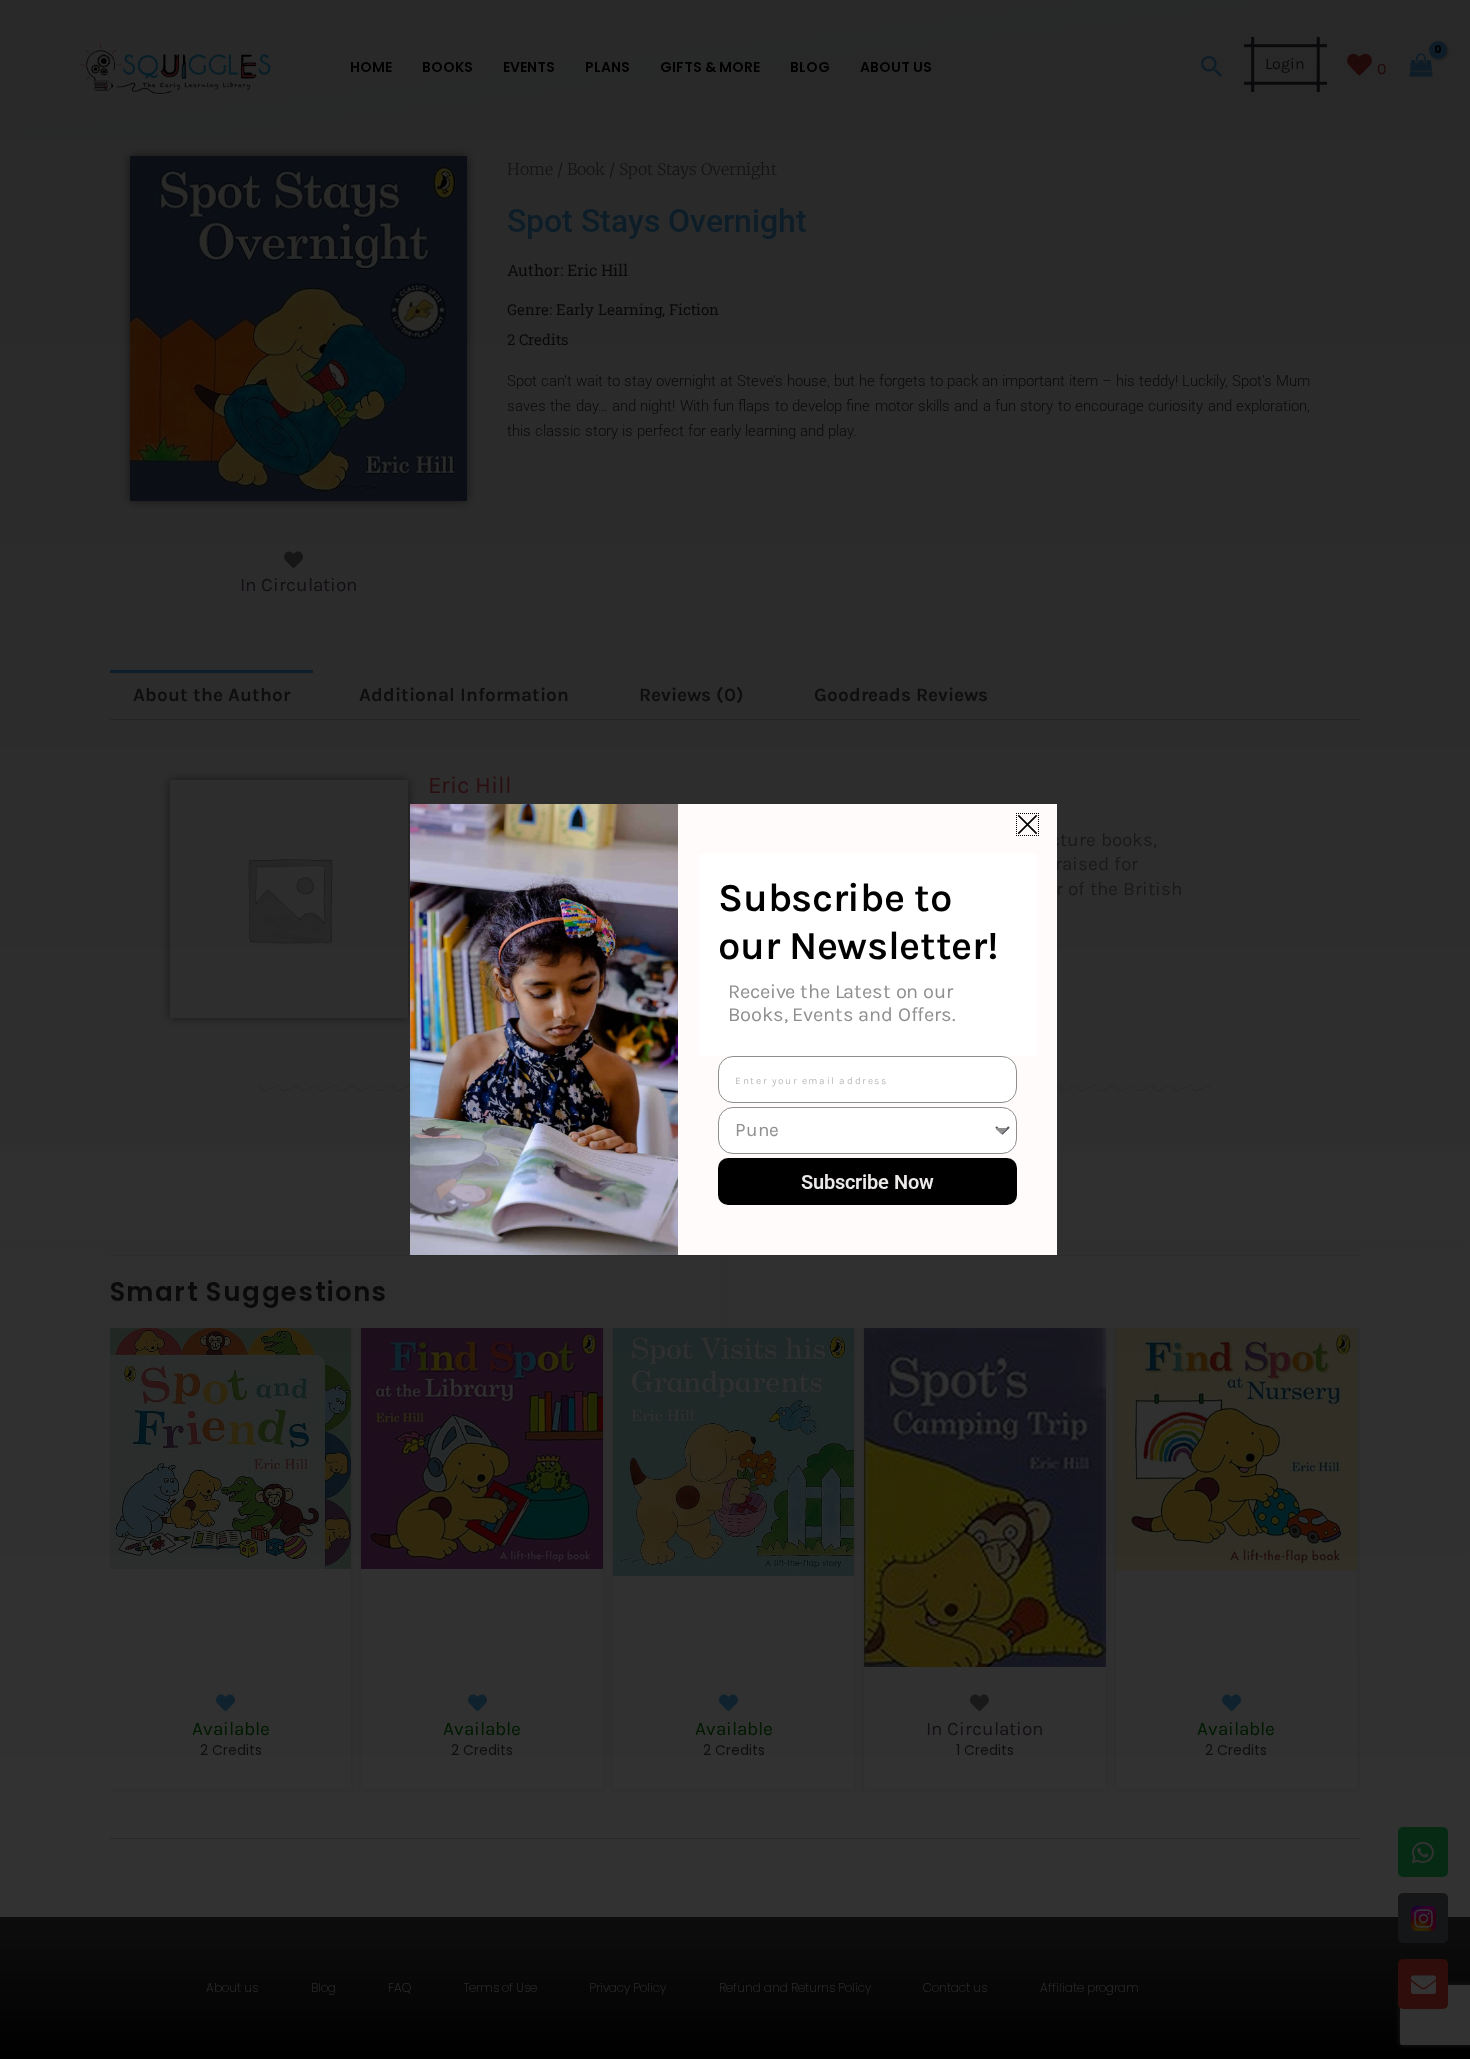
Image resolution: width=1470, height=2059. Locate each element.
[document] (735, 1029)
